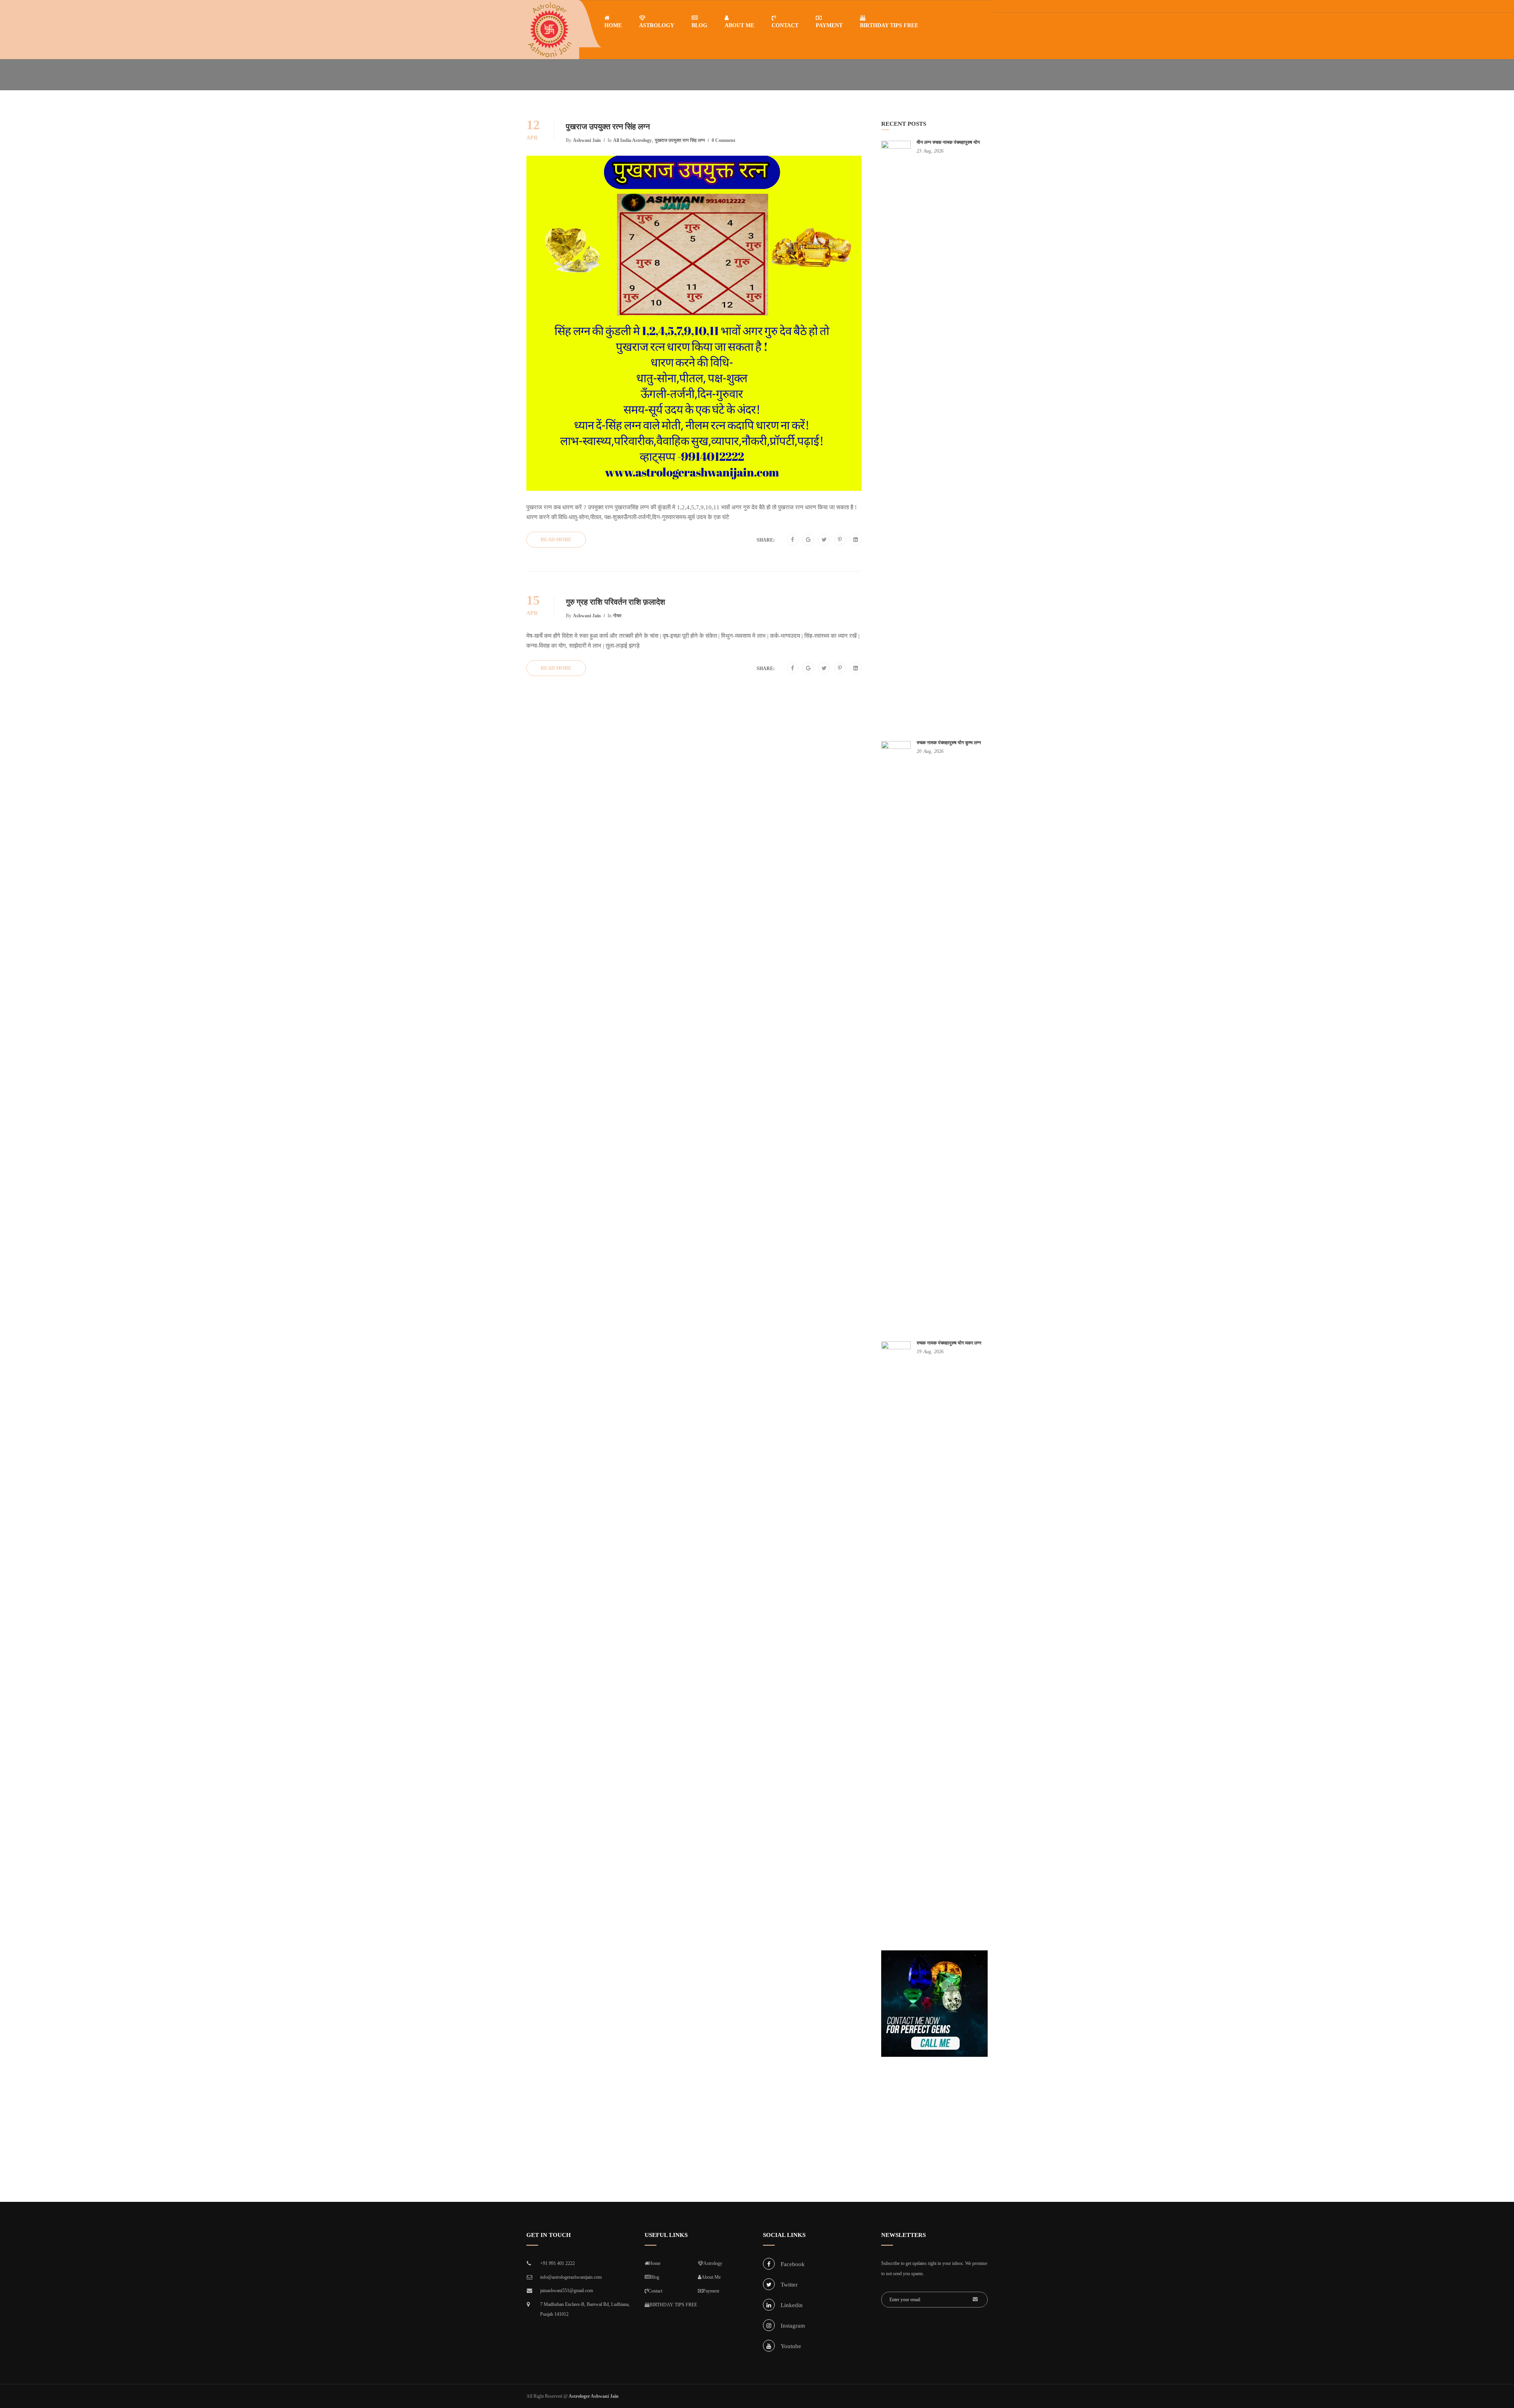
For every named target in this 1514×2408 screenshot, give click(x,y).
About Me (739, 25)
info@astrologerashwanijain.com (571, 2277)
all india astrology (632, 140)
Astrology (657, 25)
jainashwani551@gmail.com (567, 2291)
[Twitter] (824, 540)
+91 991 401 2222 (557, 2263)
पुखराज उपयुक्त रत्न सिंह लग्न (608, 127)
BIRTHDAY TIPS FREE (889, 25)
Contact (785, 25)
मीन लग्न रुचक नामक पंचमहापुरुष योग (948, 142)
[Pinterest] (840, 540)
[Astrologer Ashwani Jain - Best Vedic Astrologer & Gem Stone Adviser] (550, 30)
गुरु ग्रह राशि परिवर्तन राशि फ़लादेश (615, 602)
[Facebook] (792, 540)
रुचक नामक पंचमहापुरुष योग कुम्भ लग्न (949, 743)
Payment (829, 25)
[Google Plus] (808, 540)
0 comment (723, 140)
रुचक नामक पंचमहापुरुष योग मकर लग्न (949, 1343)
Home (613, 25)
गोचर (617, 616)
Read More (556, 539)
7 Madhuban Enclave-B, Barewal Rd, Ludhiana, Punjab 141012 (585, 2309)
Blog (699, 25)
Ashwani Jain (587, 140)
